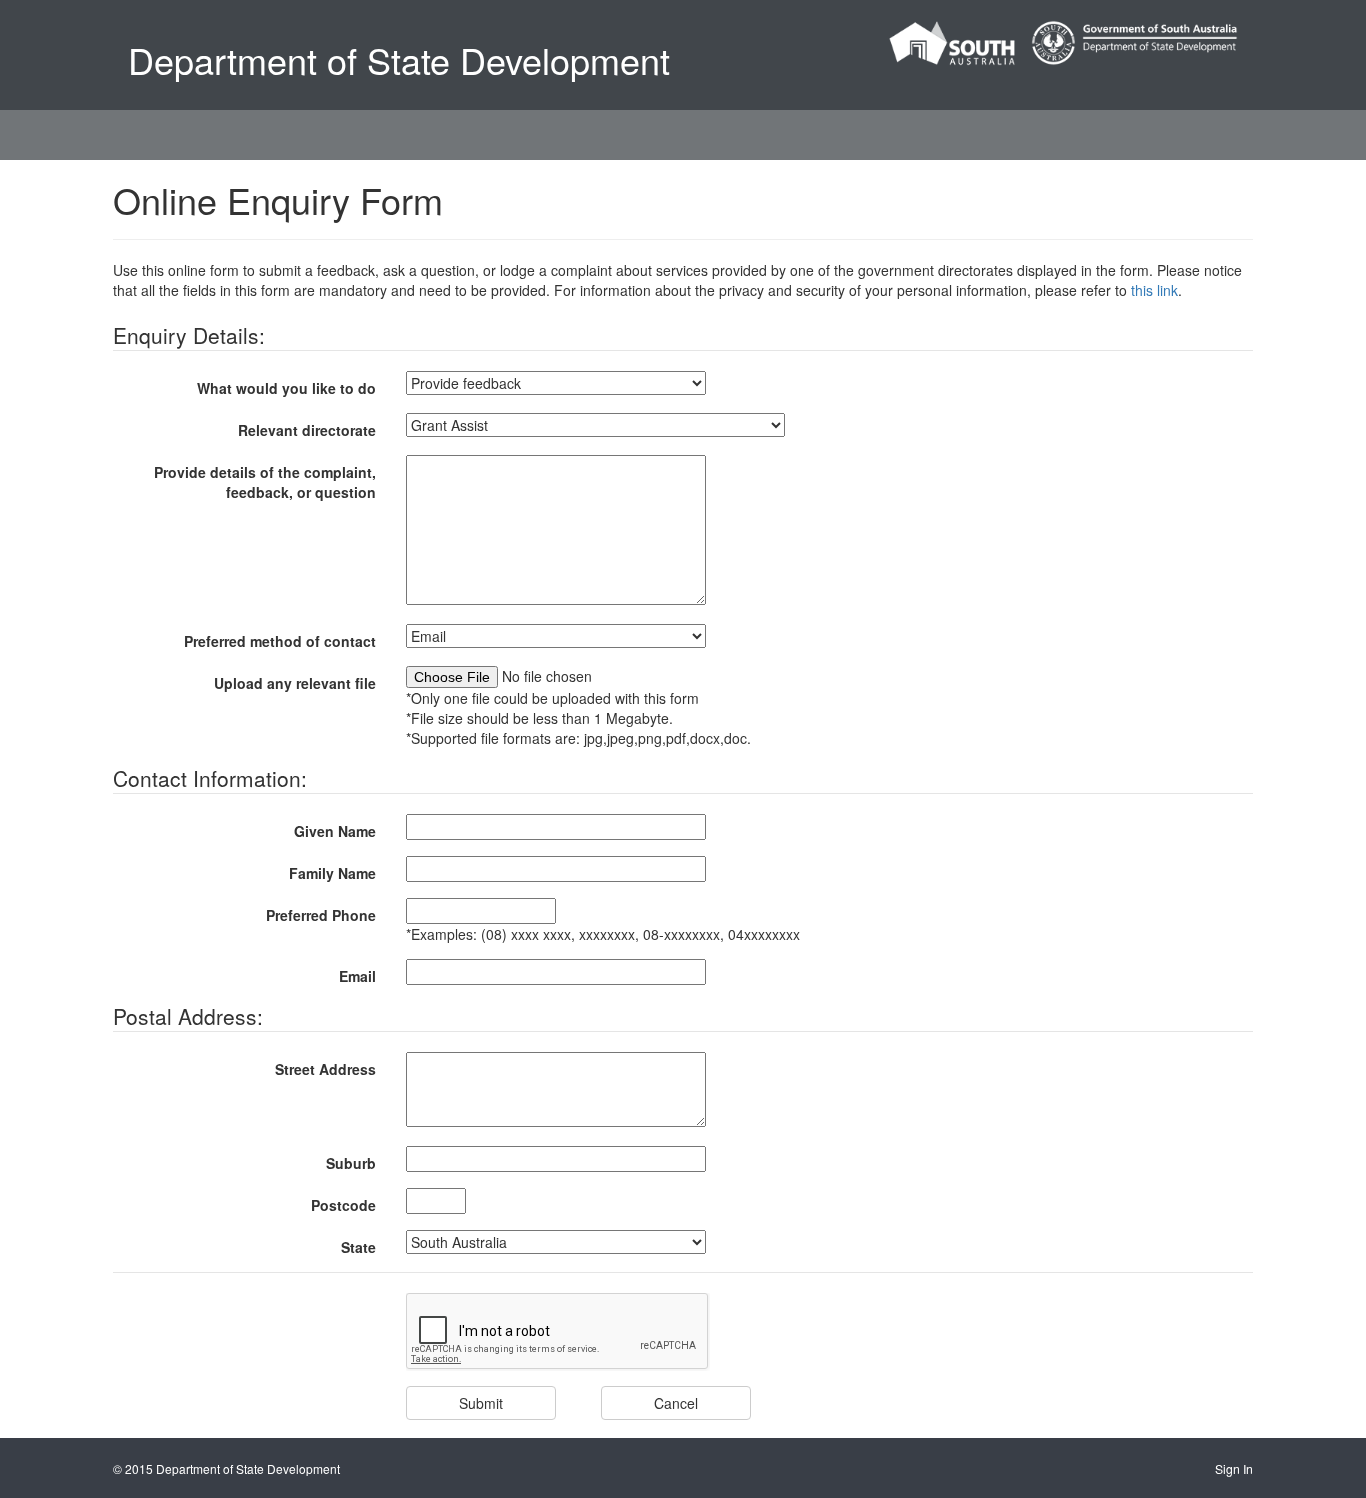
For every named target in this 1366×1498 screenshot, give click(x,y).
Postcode (343, 1205)
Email (357, 976)
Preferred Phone (321, 915)
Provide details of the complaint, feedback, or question (265, 482)
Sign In (1234, 1468)
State (358, 1247)
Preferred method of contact (280, 641)
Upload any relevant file (295, 683)
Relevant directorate (307, 430)
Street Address (325, 1069)
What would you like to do (286, 388)
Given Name (335, 831)
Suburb (351, 1163)
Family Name (332, 873)
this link (1154, 290)
